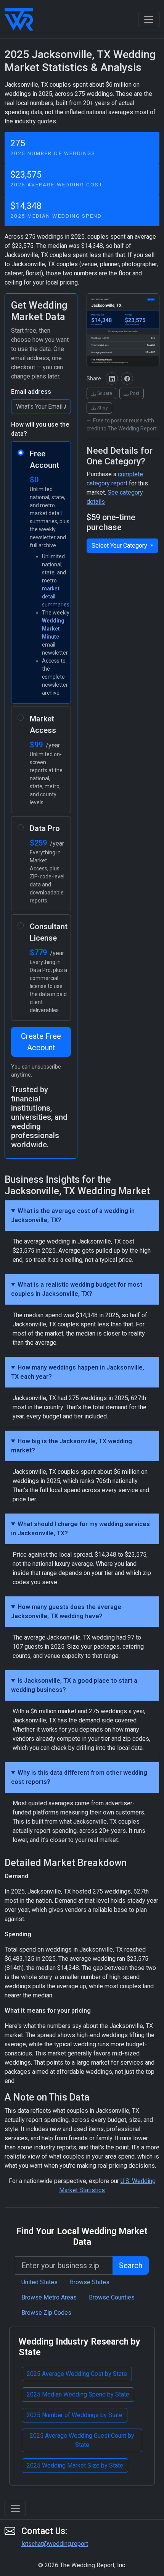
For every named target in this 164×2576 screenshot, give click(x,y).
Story (103, 408)
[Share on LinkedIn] (112, 378)
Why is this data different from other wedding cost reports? (79, 1777)
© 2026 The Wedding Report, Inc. (82, 2565)
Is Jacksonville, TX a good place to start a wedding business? (74, 1685)
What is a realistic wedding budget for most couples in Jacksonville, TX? (77, 1289)
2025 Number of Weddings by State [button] (75, 2415)
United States (39, 2282)
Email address (31, 392)
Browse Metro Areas (49, 2297)
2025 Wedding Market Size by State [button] (75, 2465)
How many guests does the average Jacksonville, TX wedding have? (66, 1611)
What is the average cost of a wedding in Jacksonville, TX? (73, 1215)
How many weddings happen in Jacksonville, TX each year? (78, 1372)
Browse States (90, 2282)
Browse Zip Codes (46, 2313)
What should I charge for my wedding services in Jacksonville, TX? (80, 1529)
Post (135, 393)
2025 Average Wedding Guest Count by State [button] (82, 2440)
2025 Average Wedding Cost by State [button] (77, 2374)
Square (105, 393)
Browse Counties (112, 2297)
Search (131, 2266)
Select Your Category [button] (120, 546)
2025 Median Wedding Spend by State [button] (78, 2394)
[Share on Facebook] (127, 378)
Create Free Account (41, 1042)
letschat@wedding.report (55, 2544)
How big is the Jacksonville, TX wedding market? (72, 1446)
